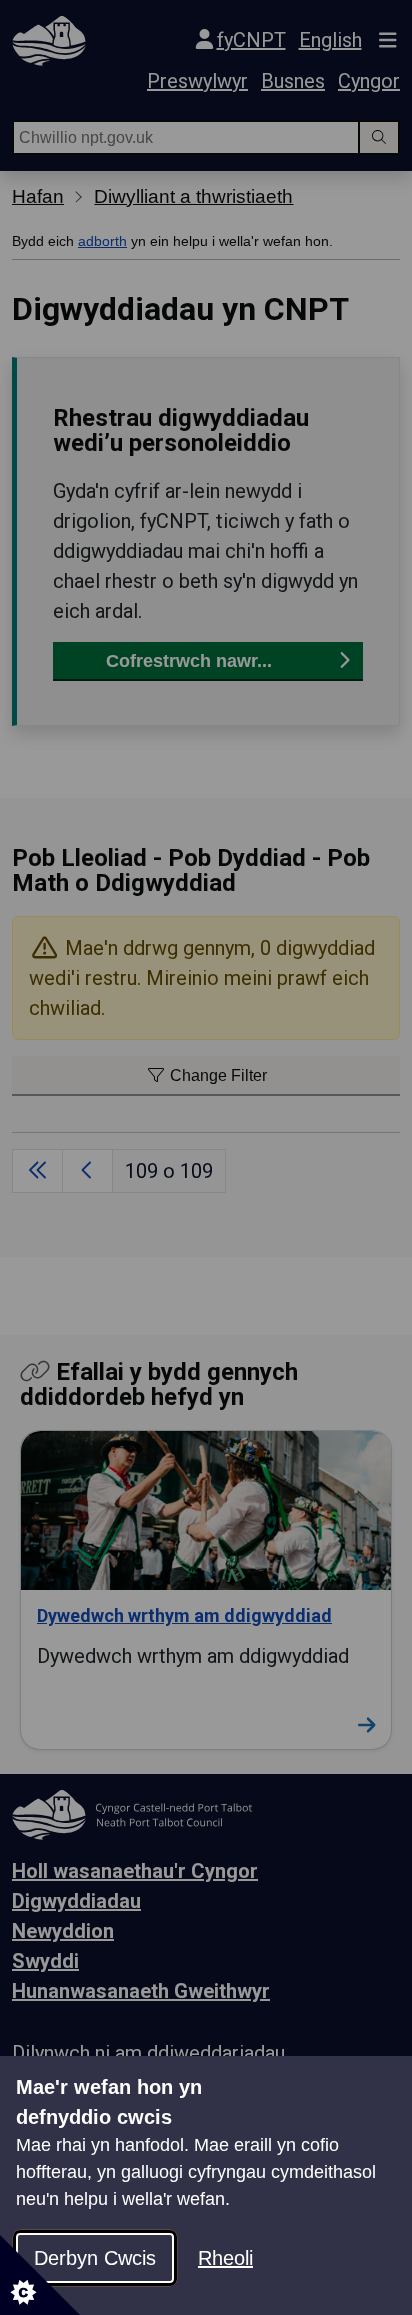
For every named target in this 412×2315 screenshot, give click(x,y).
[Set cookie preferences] (40, 2275)
